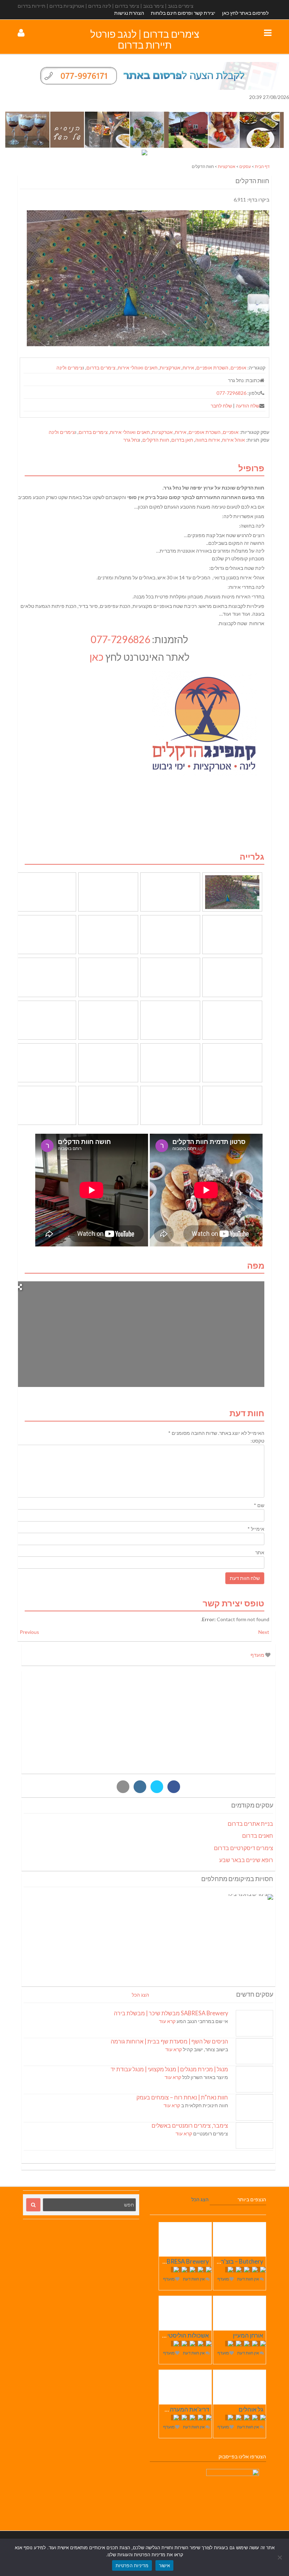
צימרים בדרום (101, 368)
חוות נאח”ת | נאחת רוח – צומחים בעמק (182, 2097)
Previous (29, 1632)
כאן (97, 657)
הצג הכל (140, 1995)
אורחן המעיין (248, 2335)
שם (259, 1505)
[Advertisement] (148, 1722)
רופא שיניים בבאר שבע (246, 1860)
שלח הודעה (248, 406)
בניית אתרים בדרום (250, 1824)
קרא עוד (167, 2021)
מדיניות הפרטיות (132, 2565)
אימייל (256, 1529)
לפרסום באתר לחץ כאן (245, 13)
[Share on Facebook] (174, 1787)
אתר (260, 1552)
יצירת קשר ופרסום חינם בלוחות (183, 13)
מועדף (258, 1655)
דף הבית (262, 166)
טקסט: (257, 1441)
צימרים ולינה (70, 368)
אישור (164, 2565)
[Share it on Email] (123, 1787)
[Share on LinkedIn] (140, 1787)
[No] (280, 2557)
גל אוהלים (251, 2409)
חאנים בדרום (258, 1835)
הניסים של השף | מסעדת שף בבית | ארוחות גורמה (169, 2041)
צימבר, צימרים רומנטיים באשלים (190, 2125)
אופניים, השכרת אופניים (221, 368)
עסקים (245, 166)
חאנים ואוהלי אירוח (138, 368)
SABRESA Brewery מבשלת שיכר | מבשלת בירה (171, 2013)
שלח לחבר (221, 406)
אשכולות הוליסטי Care (181, 2335)
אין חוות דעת (248, 2279)
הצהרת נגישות (129, 13)
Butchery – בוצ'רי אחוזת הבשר (225, 2261)
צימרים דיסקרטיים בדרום (244, 1848)
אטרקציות (227, 166)
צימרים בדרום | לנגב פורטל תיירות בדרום (145, 39)
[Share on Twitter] (157, 1787)
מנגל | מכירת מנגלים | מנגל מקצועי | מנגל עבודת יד (169, 2069)
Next (264, 1632)
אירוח (188, 368)
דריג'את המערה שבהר (182, 2409)
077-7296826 (231, 393)
